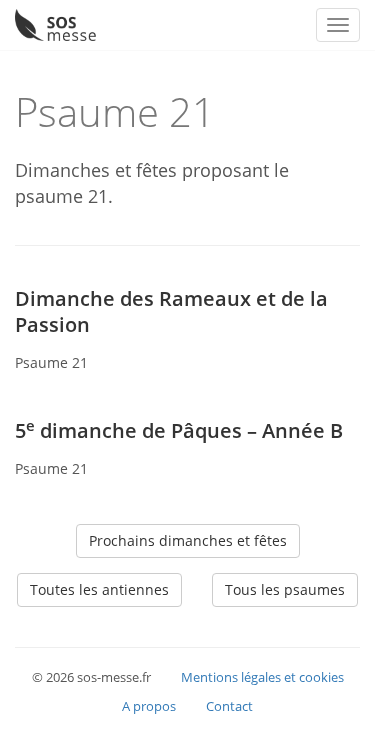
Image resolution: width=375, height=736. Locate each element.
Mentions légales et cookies (262, 677)
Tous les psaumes (285, 589)
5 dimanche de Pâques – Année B (179, 430)
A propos (149, 706)
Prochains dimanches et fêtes (188, 540)
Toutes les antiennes (99, 589)
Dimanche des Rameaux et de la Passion (171, 311)
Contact (229, 706)
